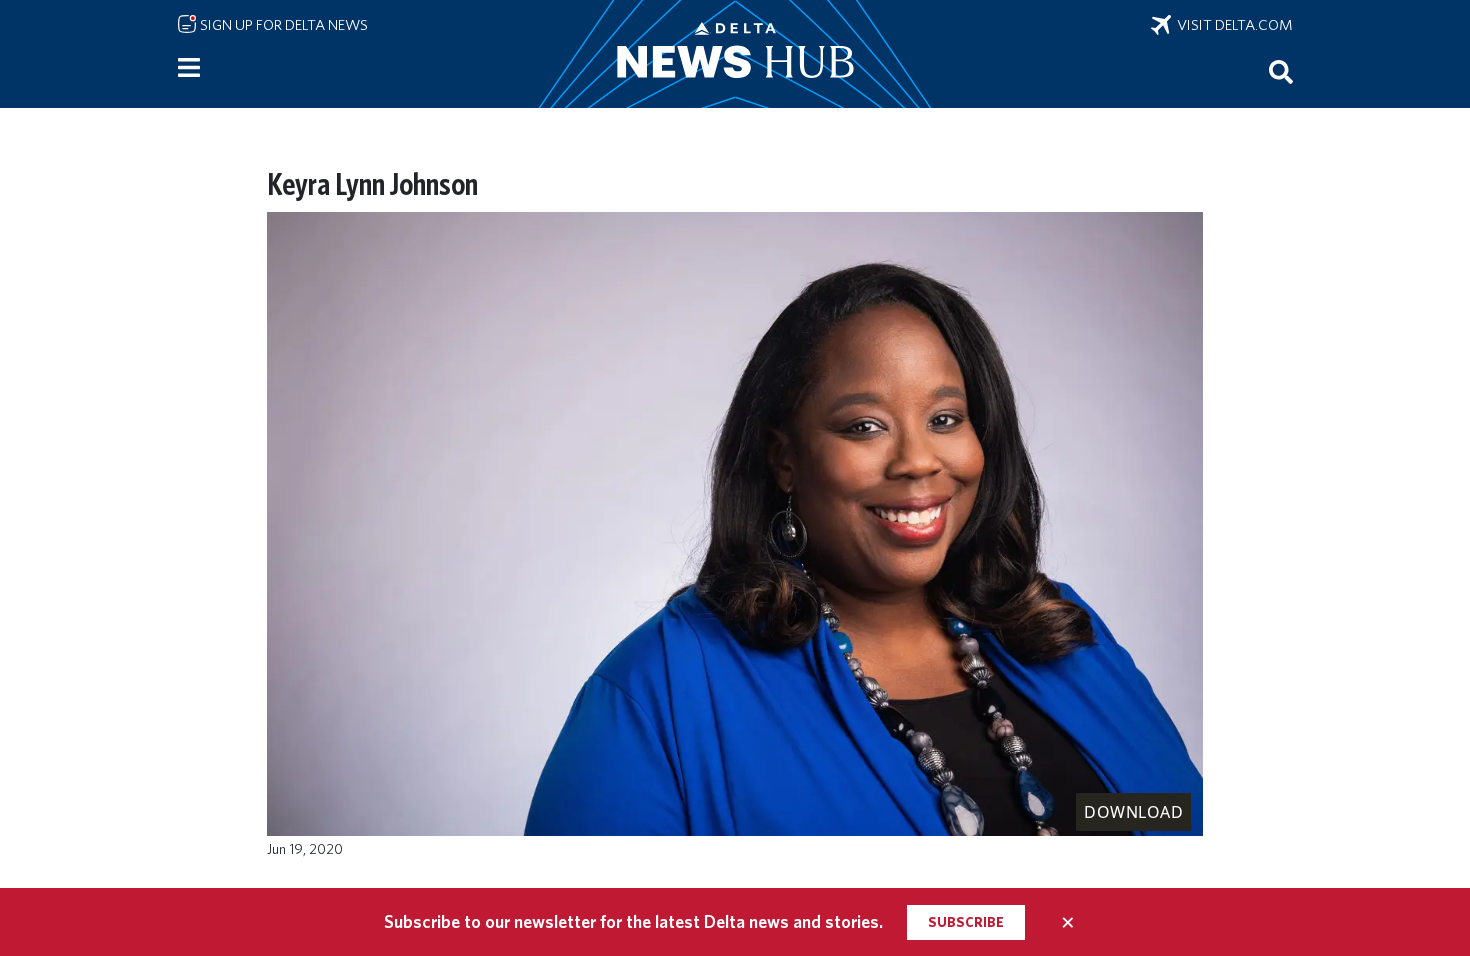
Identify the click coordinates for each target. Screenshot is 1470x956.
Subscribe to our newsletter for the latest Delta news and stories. (633, 921)
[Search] (1281, 71)
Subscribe (966, 922)
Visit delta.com (1232, 25)
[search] (1281, 71)
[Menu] (189, 68)
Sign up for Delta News (282, 25)
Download (1133, 812)
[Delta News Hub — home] (735, 54)
